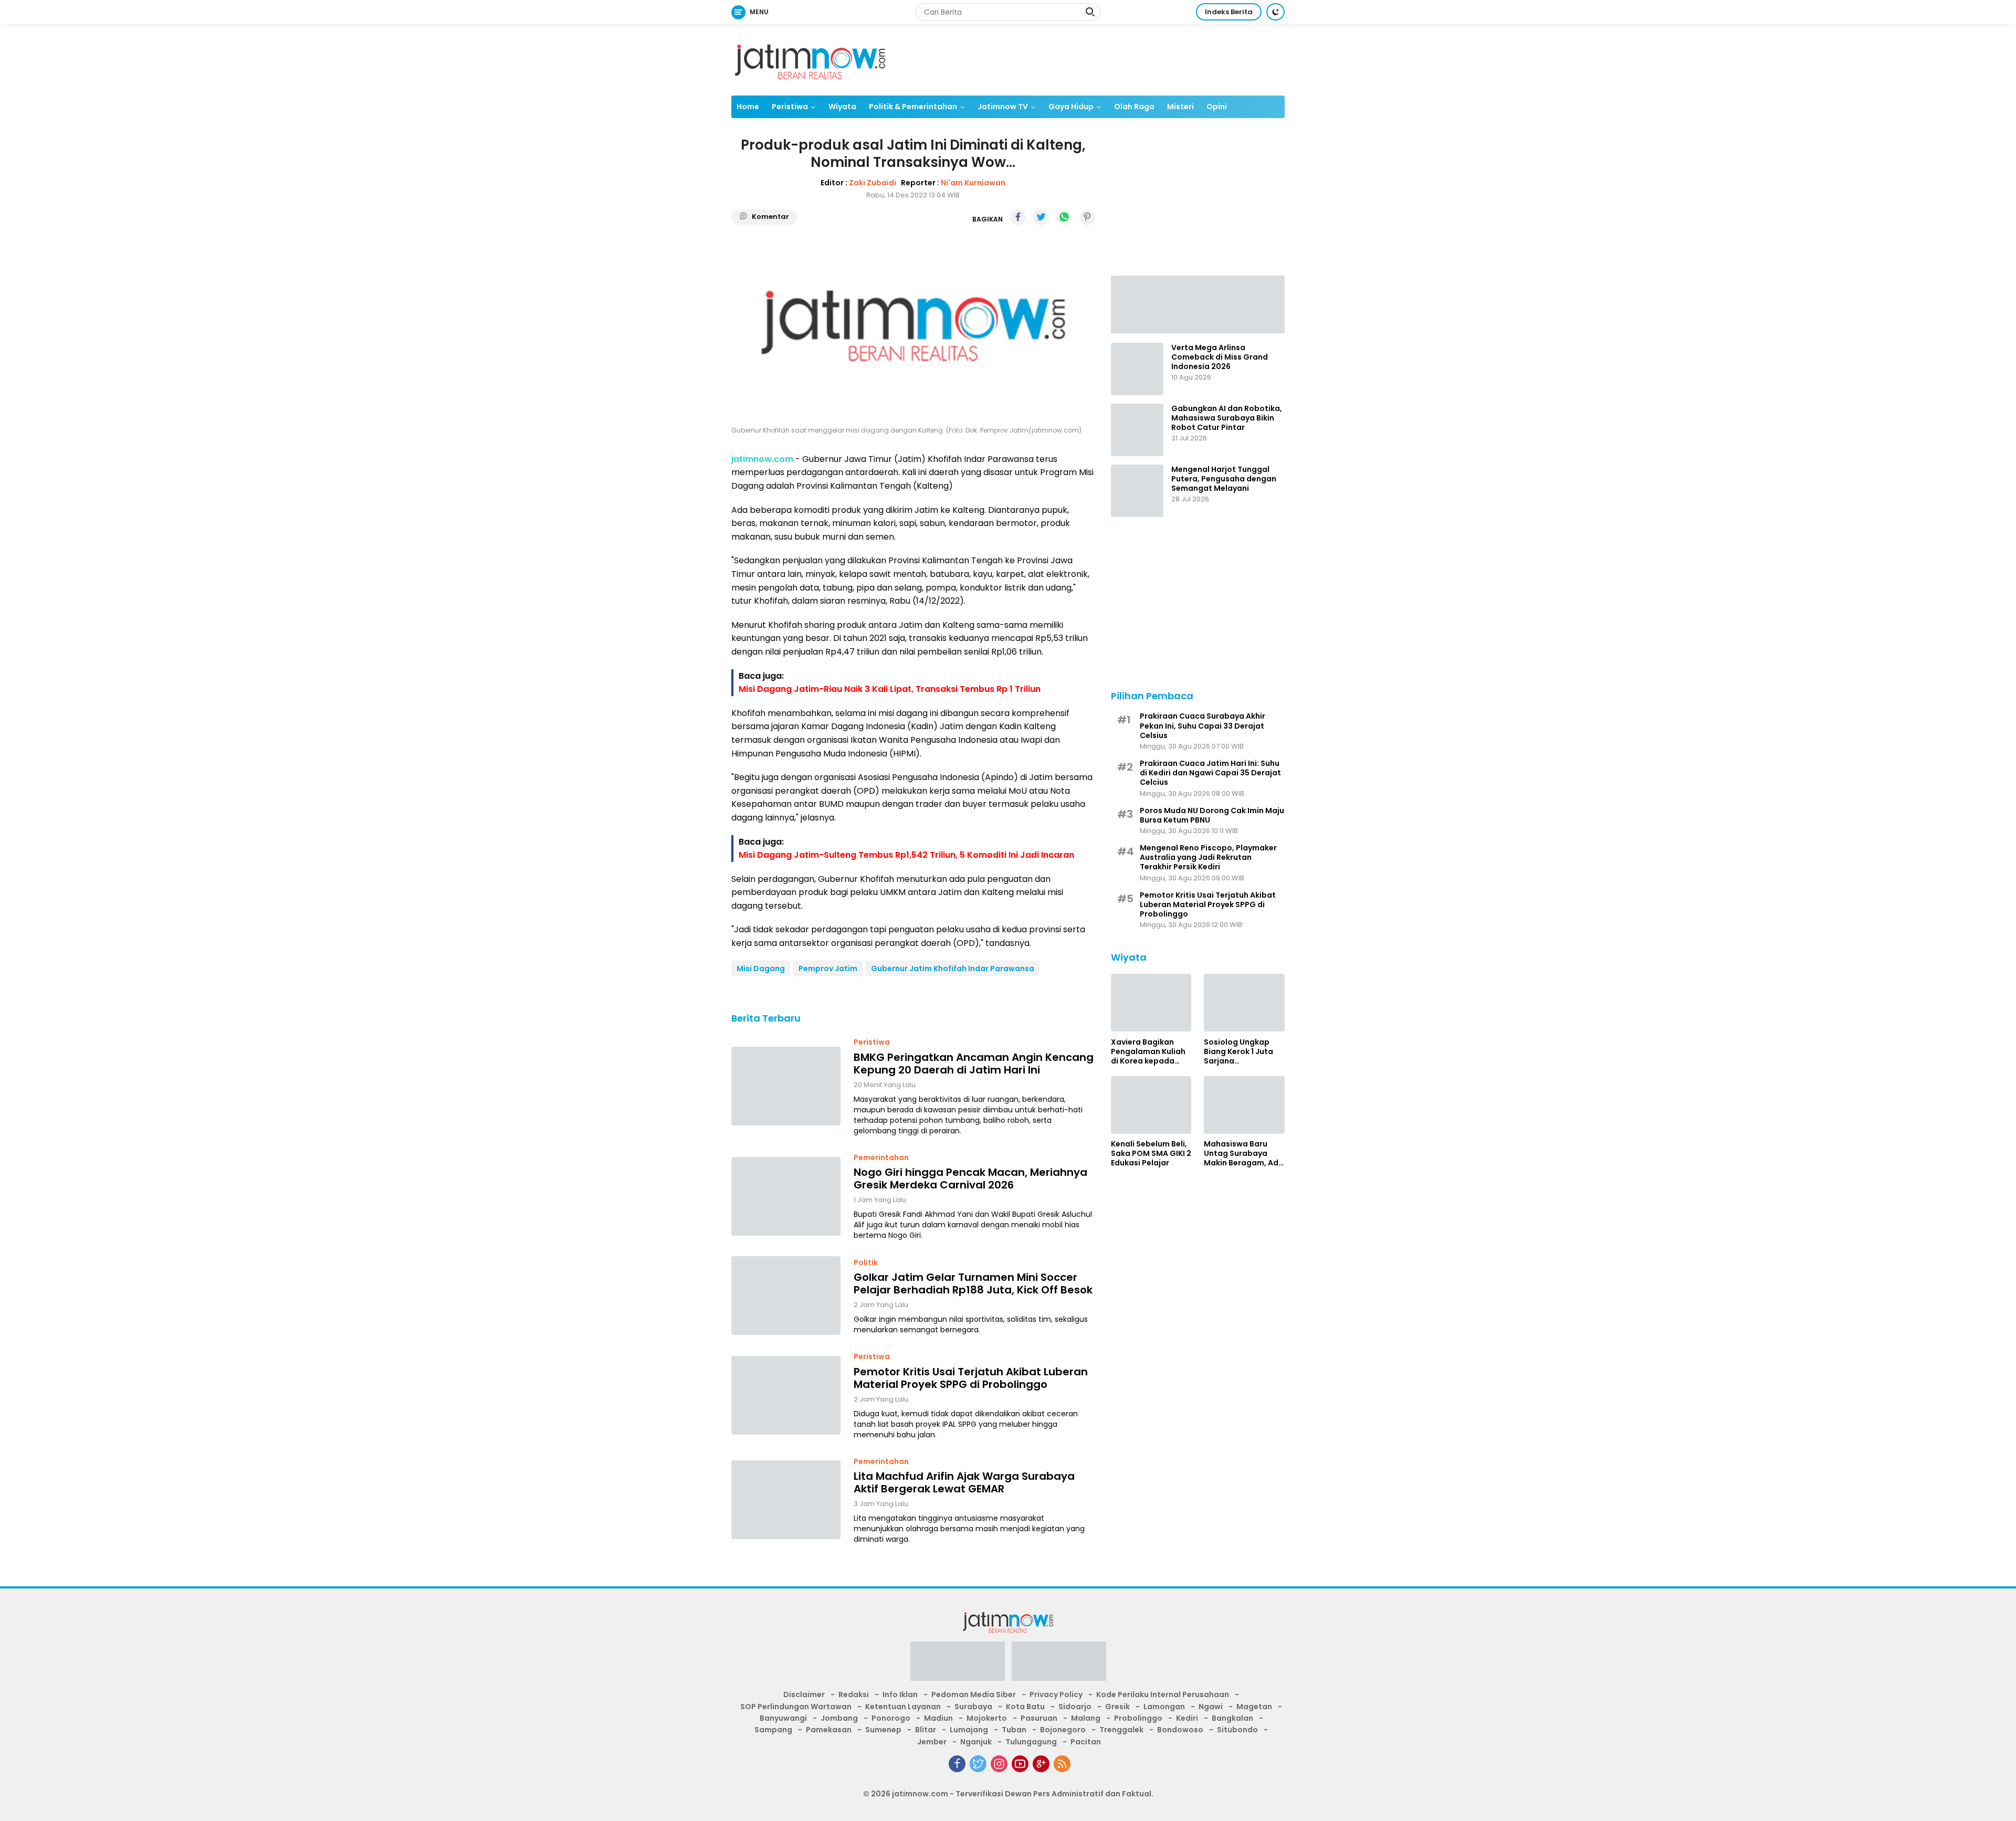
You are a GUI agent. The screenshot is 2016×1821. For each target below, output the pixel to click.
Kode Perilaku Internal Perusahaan (1163, 1694)
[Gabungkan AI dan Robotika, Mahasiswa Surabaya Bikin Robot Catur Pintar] (1137, 430)
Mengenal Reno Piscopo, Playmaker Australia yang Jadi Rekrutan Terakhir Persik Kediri (1208, 857)
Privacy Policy (1056, 1694)
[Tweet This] (1041, 217)
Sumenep (883, 1730)
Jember (932, 1742)
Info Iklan (900, 1694)
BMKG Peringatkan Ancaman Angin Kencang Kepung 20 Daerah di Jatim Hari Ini (974, 1064)
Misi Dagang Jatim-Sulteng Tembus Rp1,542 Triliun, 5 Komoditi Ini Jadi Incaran (906, 855)
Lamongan (1164, 1707)
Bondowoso (1180, 1730)
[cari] (1090, 13)
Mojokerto (987, 1718)
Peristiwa (790, 107)
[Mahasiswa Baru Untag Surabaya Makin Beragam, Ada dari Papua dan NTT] (1244, 1105)
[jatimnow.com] (810, 59)
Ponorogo (891, 1718)
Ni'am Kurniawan (973, 183)
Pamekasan (829, 1730)
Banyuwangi (783, 1718)
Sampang (773, 1730)
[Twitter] (978, 1764)
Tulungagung (1031, 1742)
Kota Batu (1025, 1707)
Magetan (1254, 1707)
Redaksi (854, 1694)
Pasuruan (1039, 1718)
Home (748, 107)
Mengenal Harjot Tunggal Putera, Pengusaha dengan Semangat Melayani (1224, 479)
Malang (1086, 1718)
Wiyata (842, 107)
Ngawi (1211, 1707)
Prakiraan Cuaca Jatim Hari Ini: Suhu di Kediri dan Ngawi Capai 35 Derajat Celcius (1210, 773)
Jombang (839, 1718)
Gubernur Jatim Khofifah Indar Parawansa (953, 969)
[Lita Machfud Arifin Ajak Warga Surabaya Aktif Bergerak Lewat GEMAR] (786, 1500)
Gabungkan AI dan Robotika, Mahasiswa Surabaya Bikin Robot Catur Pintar (1227, 418)
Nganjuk (976, 1742)
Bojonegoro (1063, 1730)
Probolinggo (1138, 1718)
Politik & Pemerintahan (913, 107)
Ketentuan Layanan (903, 1707)
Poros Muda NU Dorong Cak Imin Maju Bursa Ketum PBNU (1212, 815)
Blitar (926, 1730)
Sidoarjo (1075, 1707)
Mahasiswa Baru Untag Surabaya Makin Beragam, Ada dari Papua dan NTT (1244, 1154)
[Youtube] (1020, 1764)
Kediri (1187, 1718)
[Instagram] (999, 1764)
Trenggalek (1121, 1730)
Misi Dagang (761, 969)
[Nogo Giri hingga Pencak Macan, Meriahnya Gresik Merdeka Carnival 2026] (786, 1196)
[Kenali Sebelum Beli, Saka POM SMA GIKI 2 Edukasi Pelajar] (1151, 1105)
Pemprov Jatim (828, 969)
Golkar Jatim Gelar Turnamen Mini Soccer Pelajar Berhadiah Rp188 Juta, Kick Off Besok (973, 1283)
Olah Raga (1134, 107)
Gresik (1117, 1707)
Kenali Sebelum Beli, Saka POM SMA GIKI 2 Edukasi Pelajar (1151, 1154)
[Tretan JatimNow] (1198, 303)
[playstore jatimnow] (958, 1665)
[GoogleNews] (1041, 1764)
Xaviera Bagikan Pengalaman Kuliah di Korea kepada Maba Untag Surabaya (1148, 1051)
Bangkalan (1232, 1718)
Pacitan (1086, 1742)
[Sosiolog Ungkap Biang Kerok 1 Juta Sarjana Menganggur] (1244, 1003)
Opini (1217, 107)
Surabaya (973, 1707)
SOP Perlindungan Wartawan (796, 1707)
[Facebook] (957, 1764)
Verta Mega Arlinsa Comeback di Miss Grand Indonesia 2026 (1220, 357)
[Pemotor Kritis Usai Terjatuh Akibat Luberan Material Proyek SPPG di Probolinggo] (786, 1395)
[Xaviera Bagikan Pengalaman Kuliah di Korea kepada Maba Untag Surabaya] (1151, 1003)
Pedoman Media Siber (974, 1694)
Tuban (1014, 1730)
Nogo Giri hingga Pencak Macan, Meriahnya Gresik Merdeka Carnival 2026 (970, 1178)
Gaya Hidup (1071, 107)
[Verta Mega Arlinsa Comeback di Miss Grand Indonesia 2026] (1137, 369)
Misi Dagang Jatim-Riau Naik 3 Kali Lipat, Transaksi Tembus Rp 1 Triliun (890, 689)
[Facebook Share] (1018, 217)
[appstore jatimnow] (1059, 1665)
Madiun (938, 1718)
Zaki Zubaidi (873, 183)
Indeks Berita (1229, 12)
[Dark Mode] (1275, 12)
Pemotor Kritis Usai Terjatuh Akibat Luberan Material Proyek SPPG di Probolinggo (971, 1378)
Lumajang (969, 1730)
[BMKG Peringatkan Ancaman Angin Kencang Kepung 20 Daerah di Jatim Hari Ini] (786, 1086)
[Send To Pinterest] (1087, 217)
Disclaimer (804, 1694)
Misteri (1180, 107)
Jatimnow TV (1003, 107)
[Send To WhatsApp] (1064, 217)
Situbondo (1237, 1730)
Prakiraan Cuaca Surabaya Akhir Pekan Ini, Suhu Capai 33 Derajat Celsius (1203, 726)
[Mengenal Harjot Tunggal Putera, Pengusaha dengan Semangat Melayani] (1137, 491)
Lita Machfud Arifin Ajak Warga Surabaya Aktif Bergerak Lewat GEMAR (964, 1482)
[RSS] (1062, 1764)
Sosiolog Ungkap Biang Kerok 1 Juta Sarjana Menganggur (1238, 1051)
